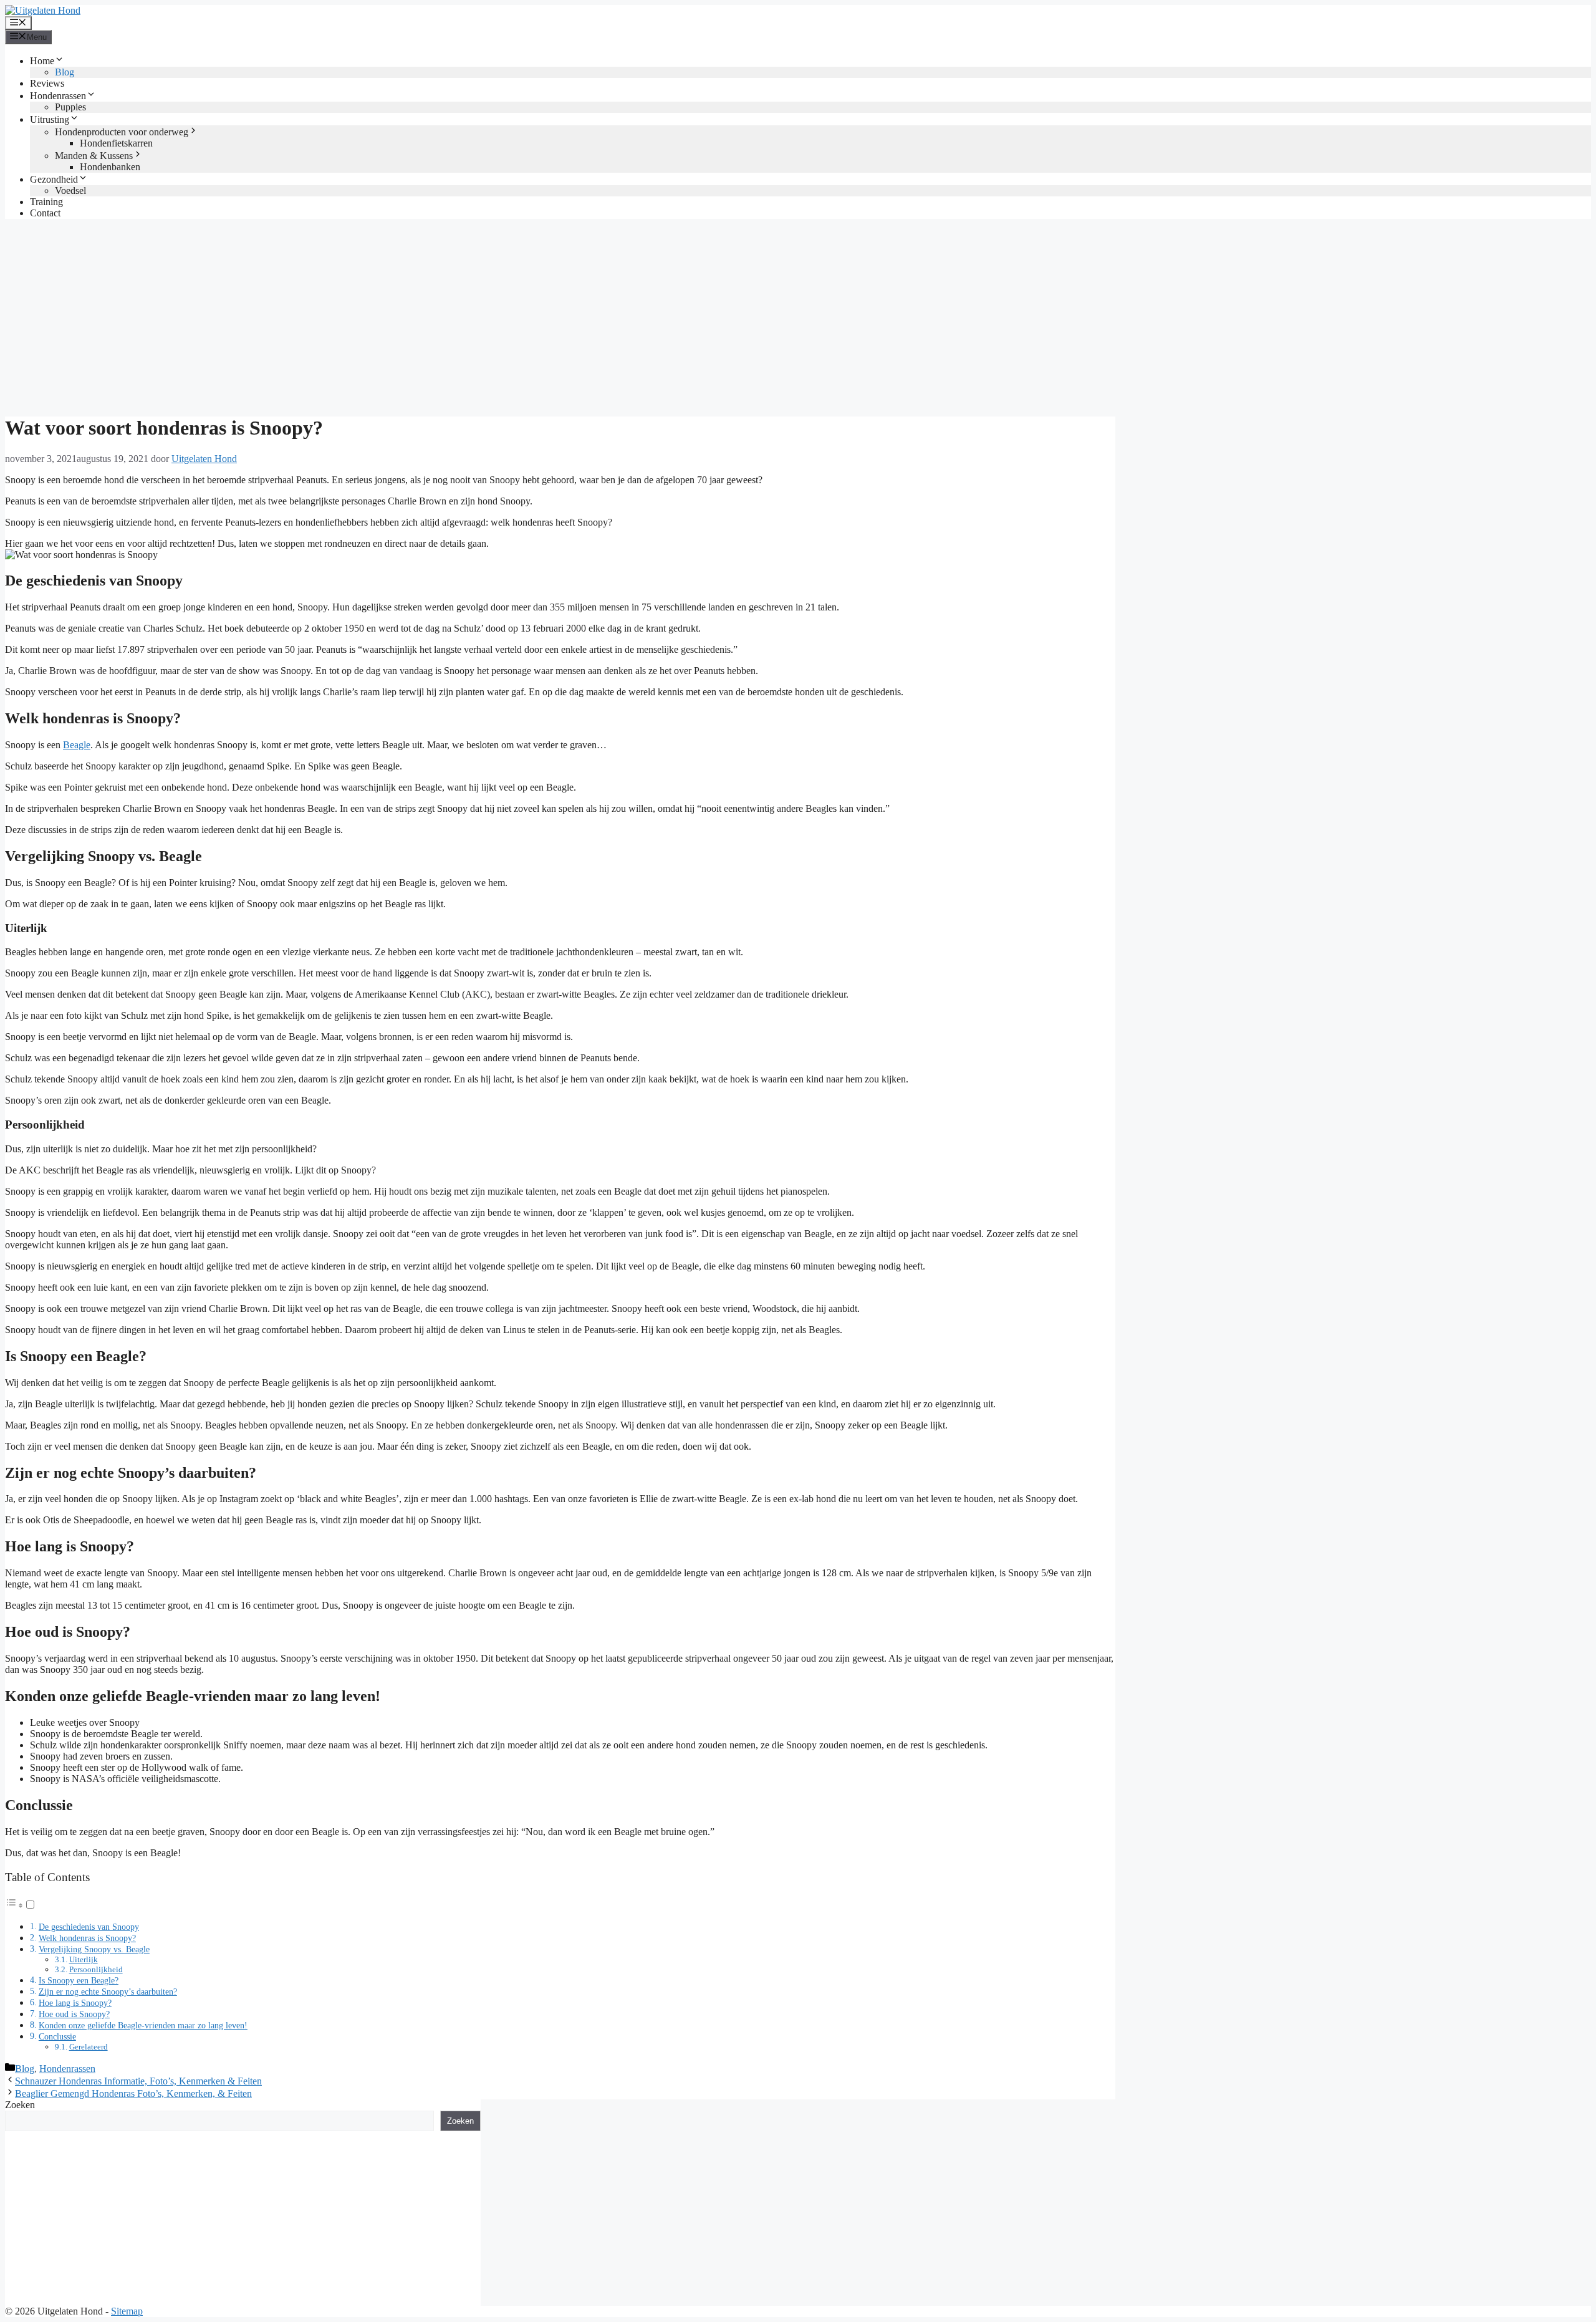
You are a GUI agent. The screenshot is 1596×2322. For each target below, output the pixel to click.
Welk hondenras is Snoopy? (87, 1938)
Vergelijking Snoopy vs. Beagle (94, 1949)
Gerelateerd (89, 2047)
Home (42, 61)
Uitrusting (50, 119)
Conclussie (57, 2036)
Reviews (47, 83)
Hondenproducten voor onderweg (122, 132)
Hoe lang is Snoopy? (75, 2003)
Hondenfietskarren (116, 143)
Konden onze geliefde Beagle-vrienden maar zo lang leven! (143, 2025)
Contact (45, 213)
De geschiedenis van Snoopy (89, 1927)
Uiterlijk (84, 1959)
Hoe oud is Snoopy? (74, 2014)
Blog (65, 72)
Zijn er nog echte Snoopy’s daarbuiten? (108, 1992)
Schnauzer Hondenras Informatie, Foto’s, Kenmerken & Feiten (138, 2081)
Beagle (77, 745)
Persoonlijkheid (96, 1969)
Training (46, 202)
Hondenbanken (110, 167)
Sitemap (127, 2311)
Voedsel (70, 190)
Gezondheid (54, 179)
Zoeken (20, 2105)
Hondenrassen (58, 96)
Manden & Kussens (94, 156)
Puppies (70, 107)
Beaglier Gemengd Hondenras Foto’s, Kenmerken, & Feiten (133, 2093)
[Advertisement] (798, 316)
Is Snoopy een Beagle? (79, 1980)
